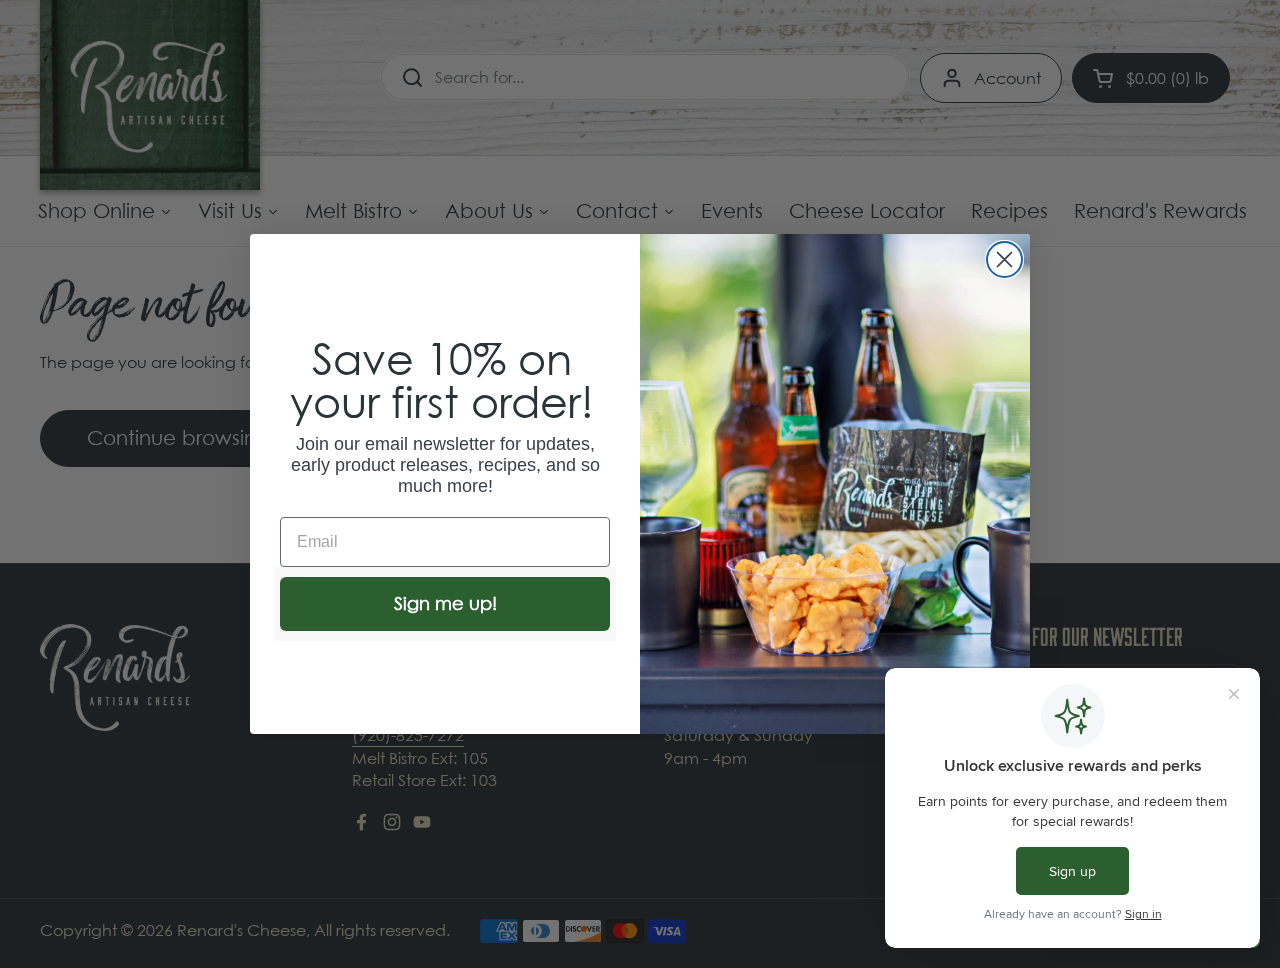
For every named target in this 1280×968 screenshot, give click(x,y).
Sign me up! (445, 603)
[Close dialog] (1004, 259)
